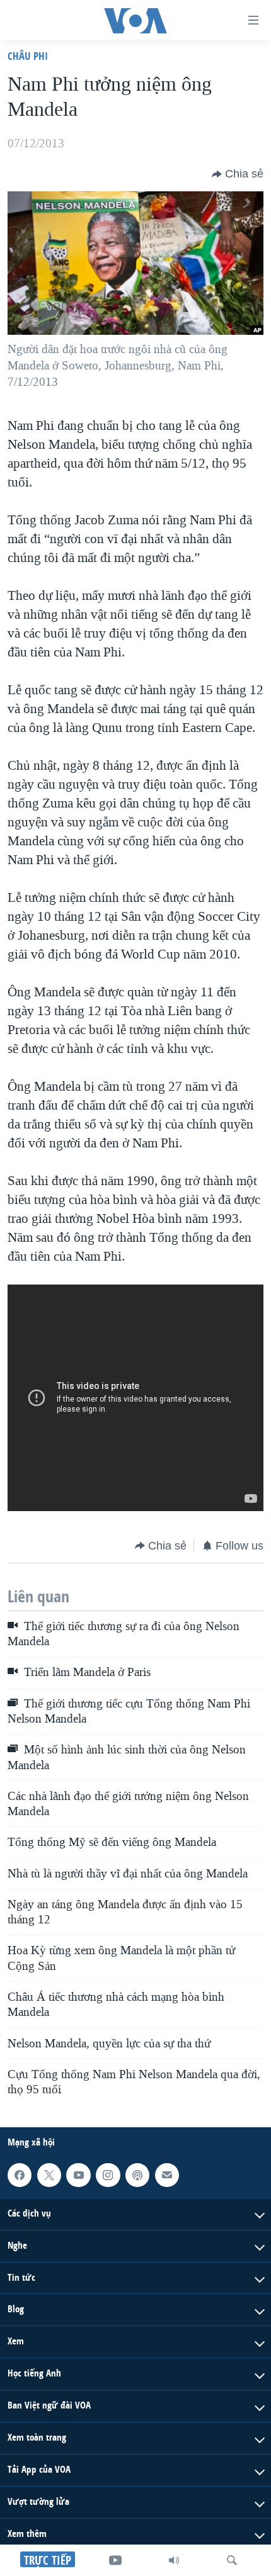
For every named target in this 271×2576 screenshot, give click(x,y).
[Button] (238, 174)
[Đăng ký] (167, 2175)
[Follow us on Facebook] (20, 2175)
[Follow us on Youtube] (78, 2175)
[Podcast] (137, 2175)
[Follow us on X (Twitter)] (49, 2175)
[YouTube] (115, 2560)
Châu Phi (28, 56)
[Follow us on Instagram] (108, 2175)
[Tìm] (232, 2560)
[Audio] (174, 2560)
